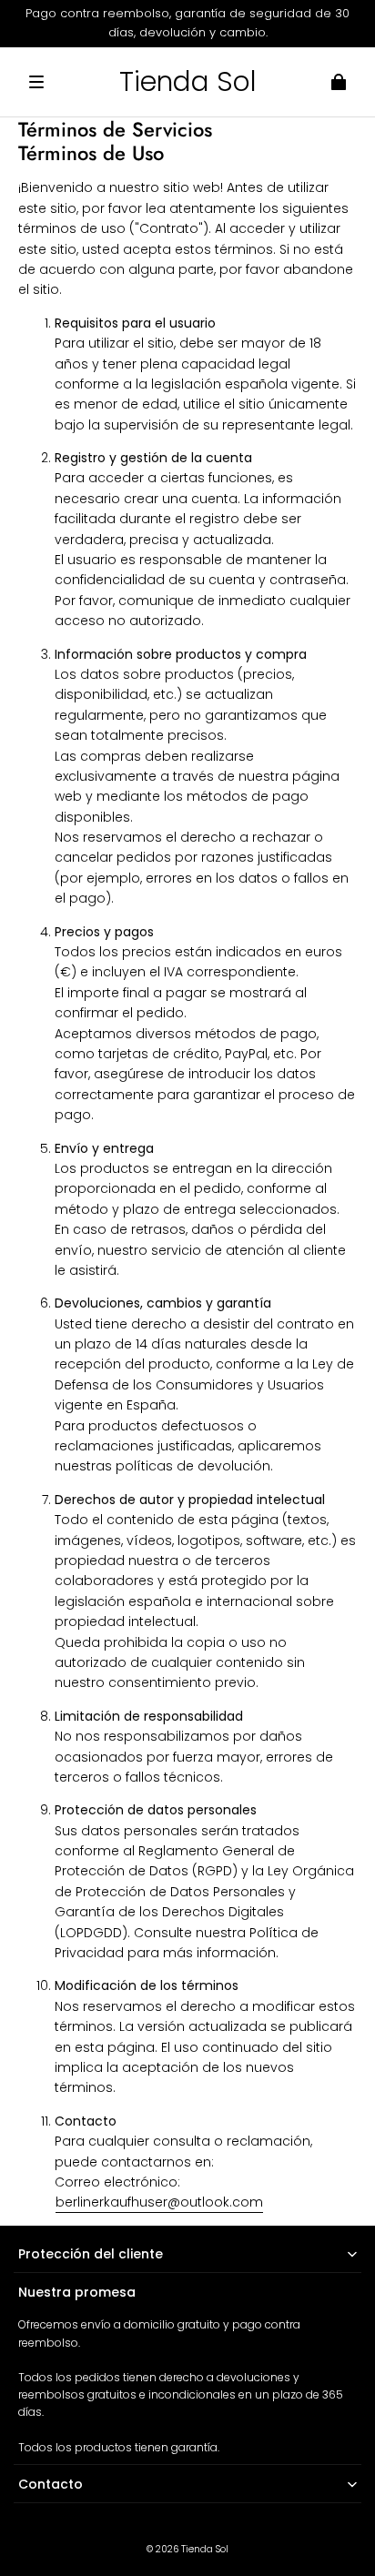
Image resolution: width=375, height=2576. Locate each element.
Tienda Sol (205, 2549)
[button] (36, 82)
